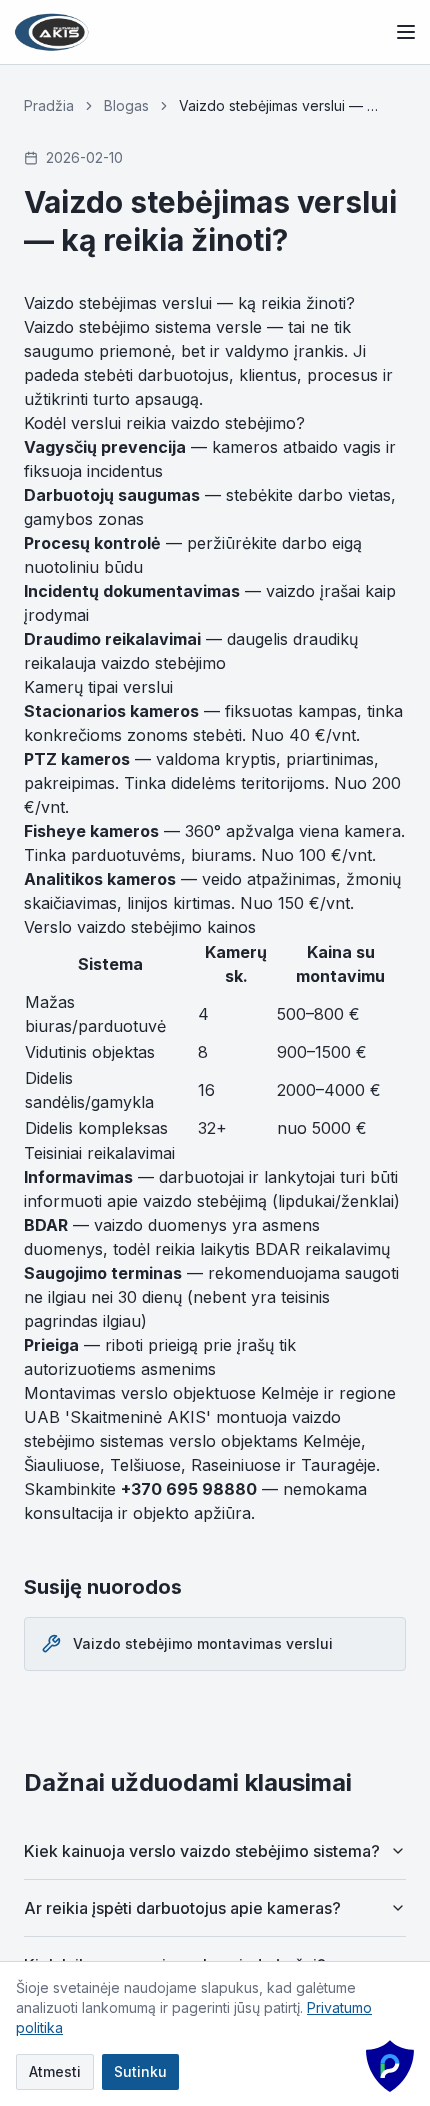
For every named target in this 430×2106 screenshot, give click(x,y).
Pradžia (49, 105)
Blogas (126, 105)
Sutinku (140, 2071)
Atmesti (55, 2071)
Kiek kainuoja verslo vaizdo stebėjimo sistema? (202, 1851)
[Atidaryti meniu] (406, 32)
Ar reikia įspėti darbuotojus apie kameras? (182, 1908)
